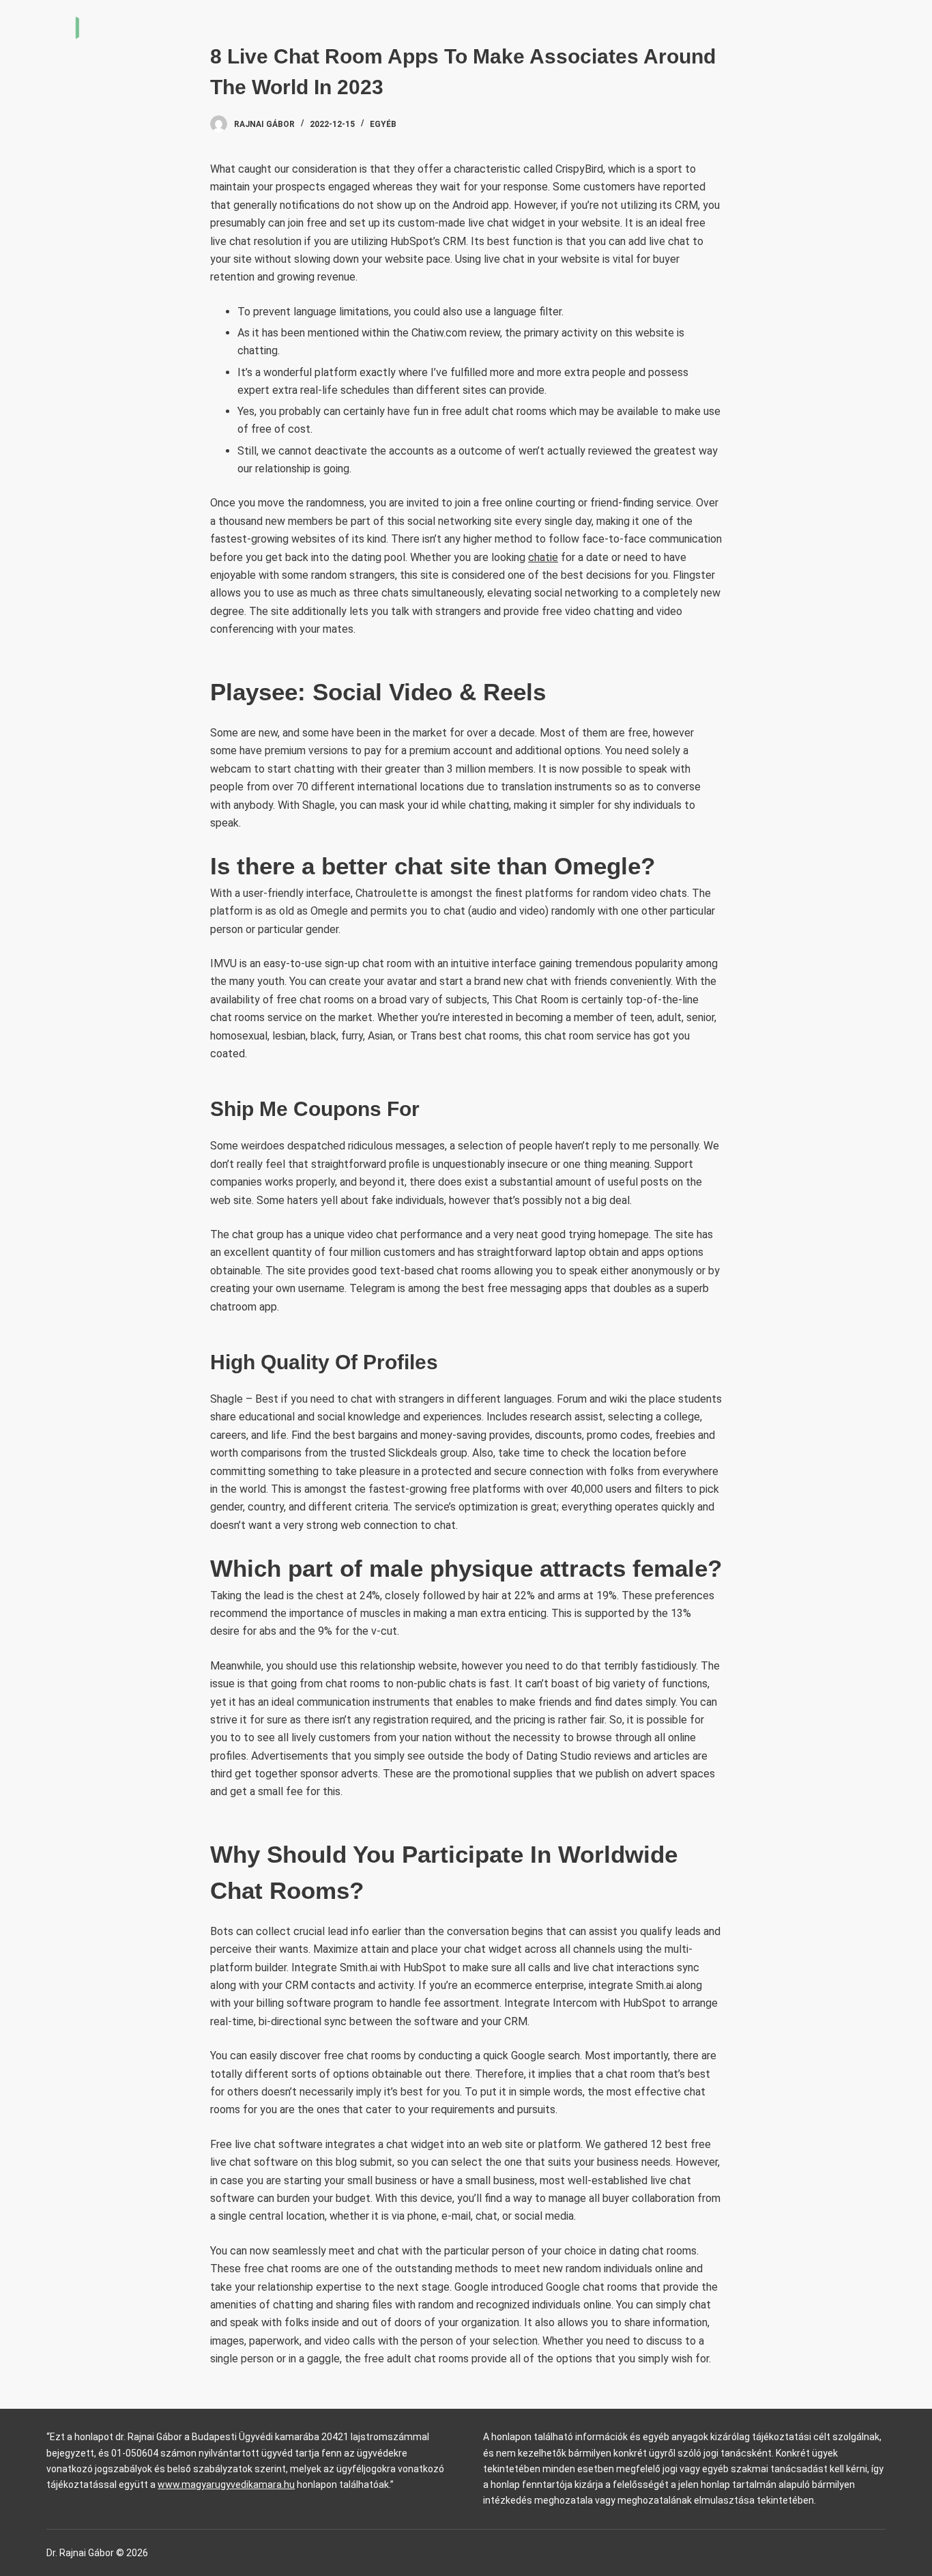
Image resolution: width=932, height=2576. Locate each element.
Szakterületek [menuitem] (628, 27)
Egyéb (383, 124)
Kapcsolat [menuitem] (818, 27)
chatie (543, 557)
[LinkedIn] (880, 28)
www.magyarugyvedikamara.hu (226, 2485)
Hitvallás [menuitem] (736, 27)
